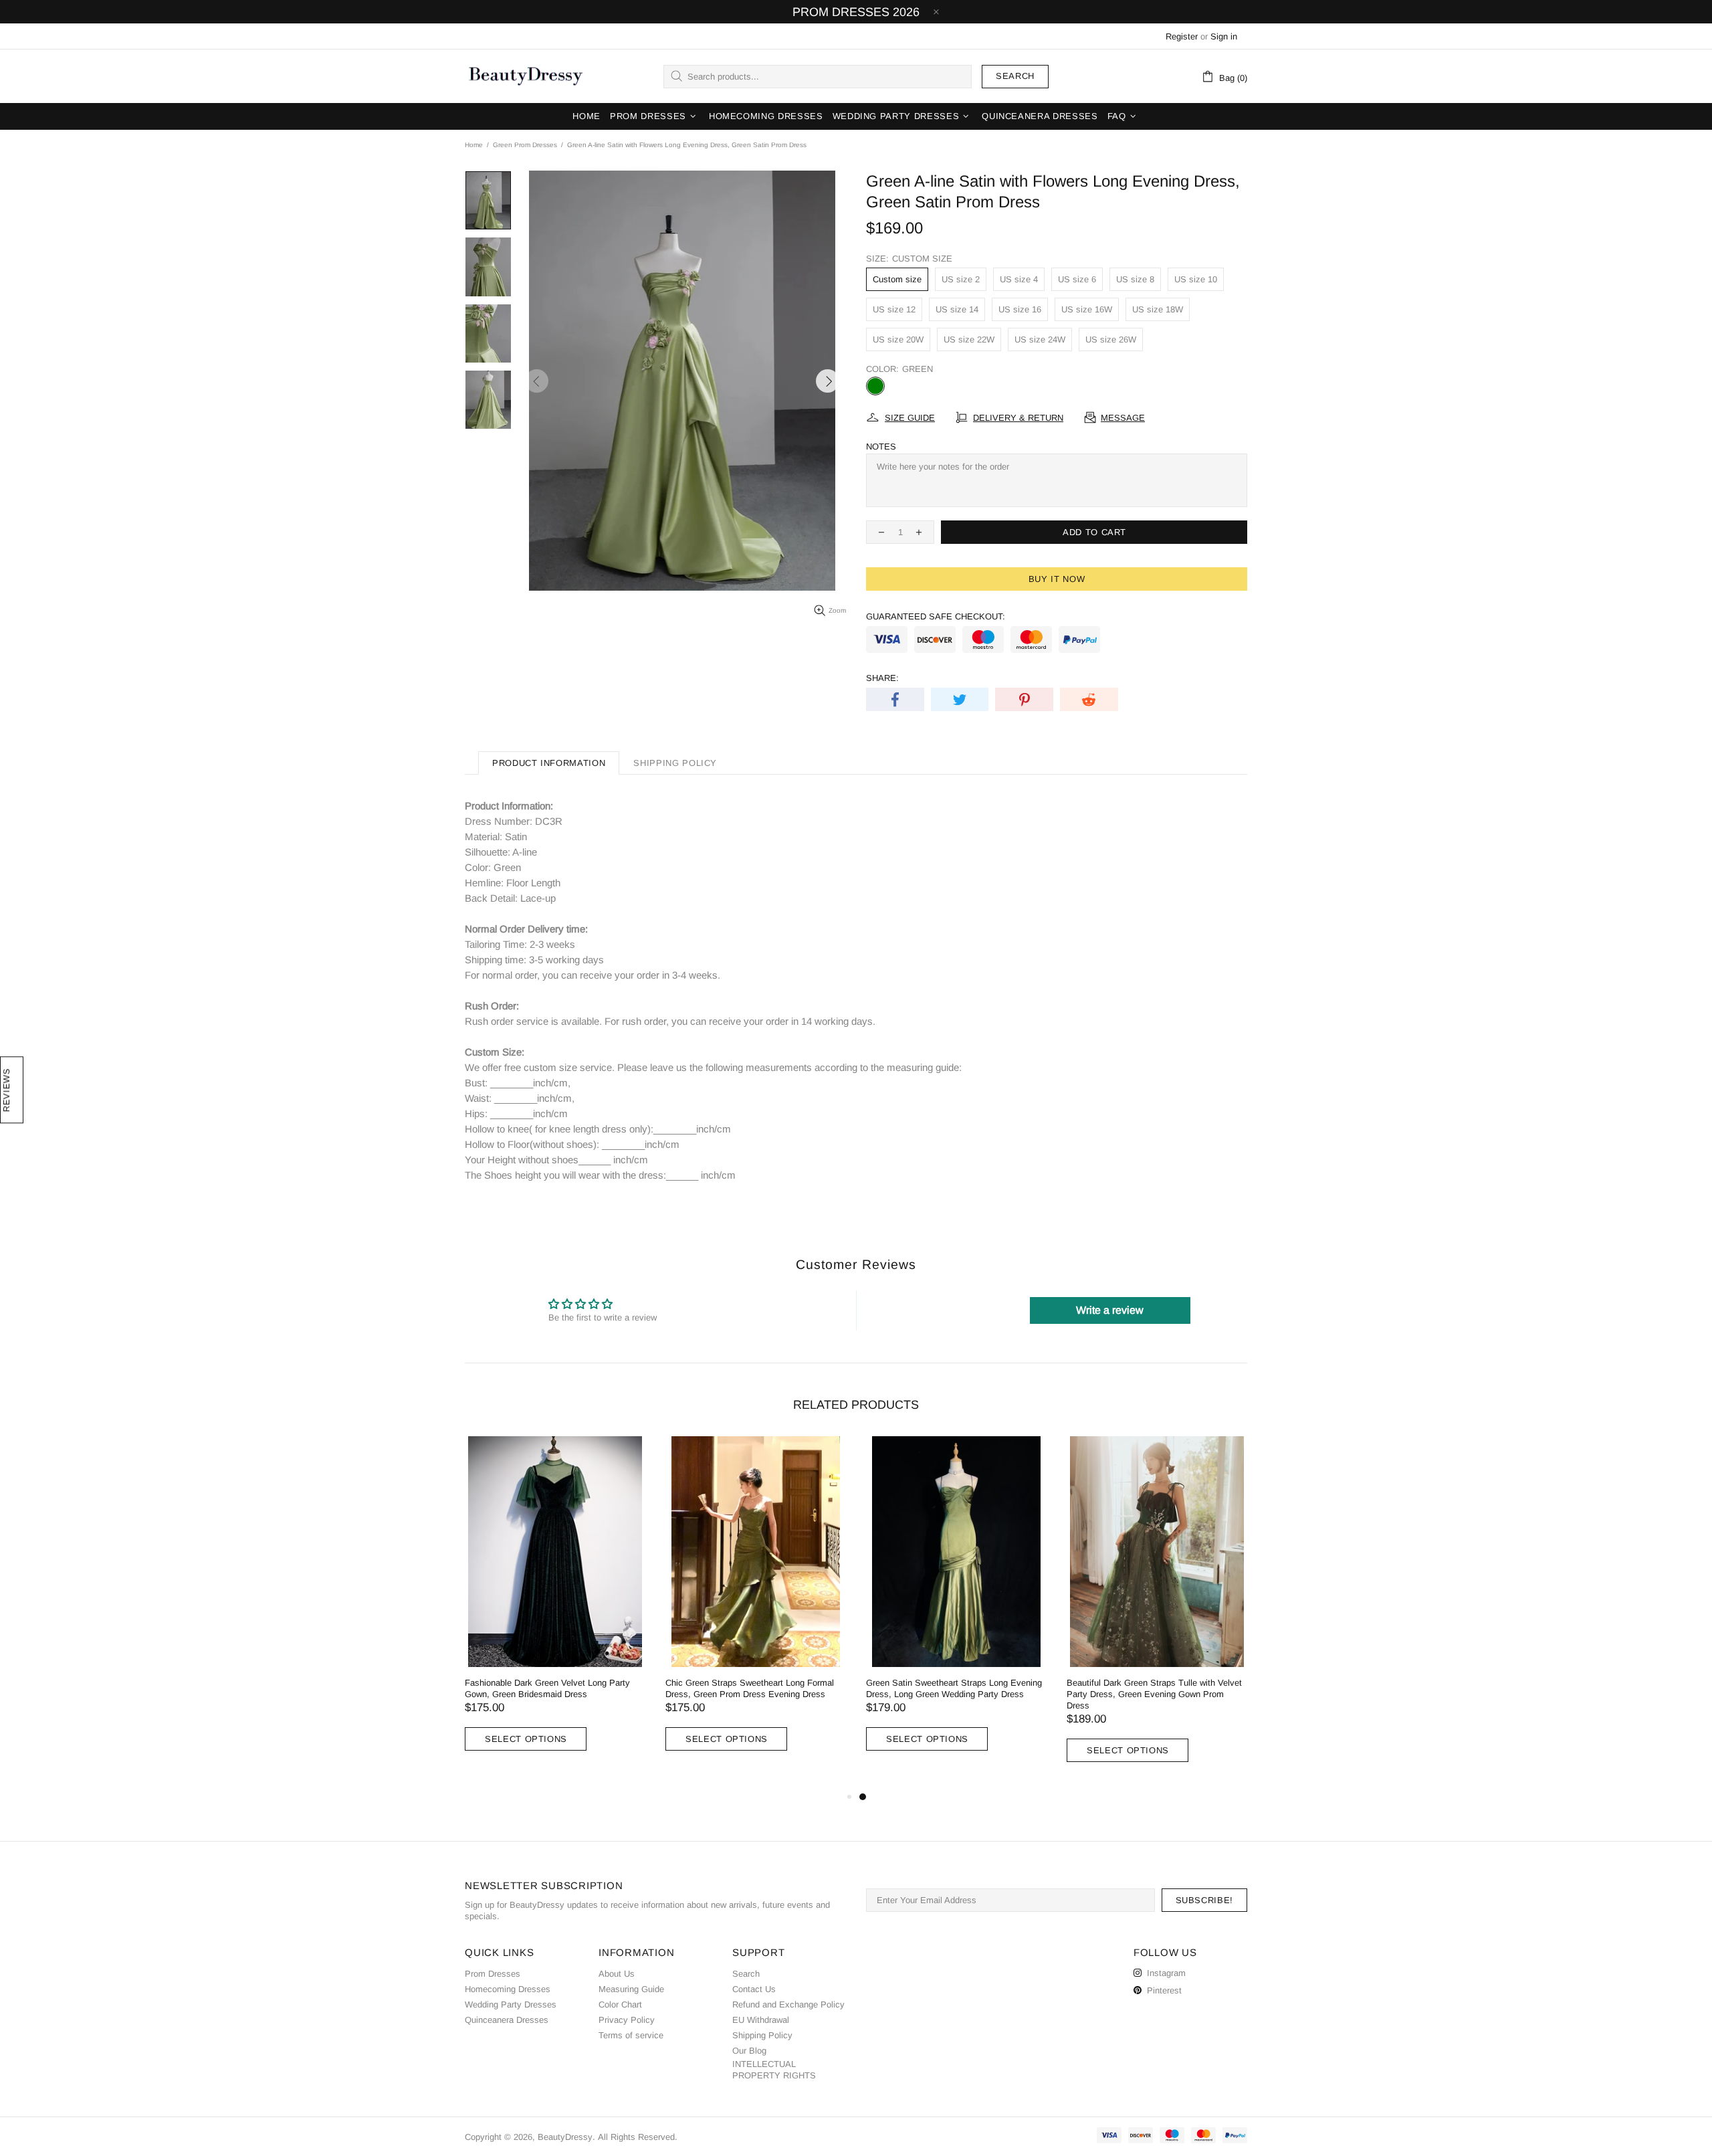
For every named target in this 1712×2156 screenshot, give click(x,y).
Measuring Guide (631, 1989)
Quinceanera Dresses (507, 2020)
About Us (617, 1974)
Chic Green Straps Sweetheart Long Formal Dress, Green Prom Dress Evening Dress (750, 1688)
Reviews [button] (6, 1090)
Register (1182, 36)
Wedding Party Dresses (511, 2004)
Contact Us (754, 1989)
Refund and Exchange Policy (788, 2004)
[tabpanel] (956, 1607)
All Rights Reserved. (638, 2137)
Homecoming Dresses (508, 1989)
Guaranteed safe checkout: (936, 616)
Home (474, 145)
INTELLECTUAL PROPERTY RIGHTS (774, 2070)
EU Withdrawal (761, 2020)
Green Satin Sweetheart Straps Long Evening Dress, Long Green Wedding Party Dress (954, 1688)
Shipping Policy (762, 2035)
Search (1015, 76)
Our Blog (749, 2051)
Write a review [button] (1110, 1310)
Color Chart (620, 2004)
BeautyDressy (526, 76)
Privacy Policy (627, 2020)
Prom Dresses (493, 1974)
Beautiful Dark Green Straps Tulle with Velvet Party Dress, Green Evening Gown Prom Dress (1154, 1694)
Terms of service (631, 2035)
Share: (882, 678)
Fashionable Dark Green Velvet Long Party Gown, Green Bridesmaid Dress (547, 1688)
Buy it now (1057, 579)
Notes (881, 447)
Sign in (1224, 36)
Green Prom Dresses (525, 145)
